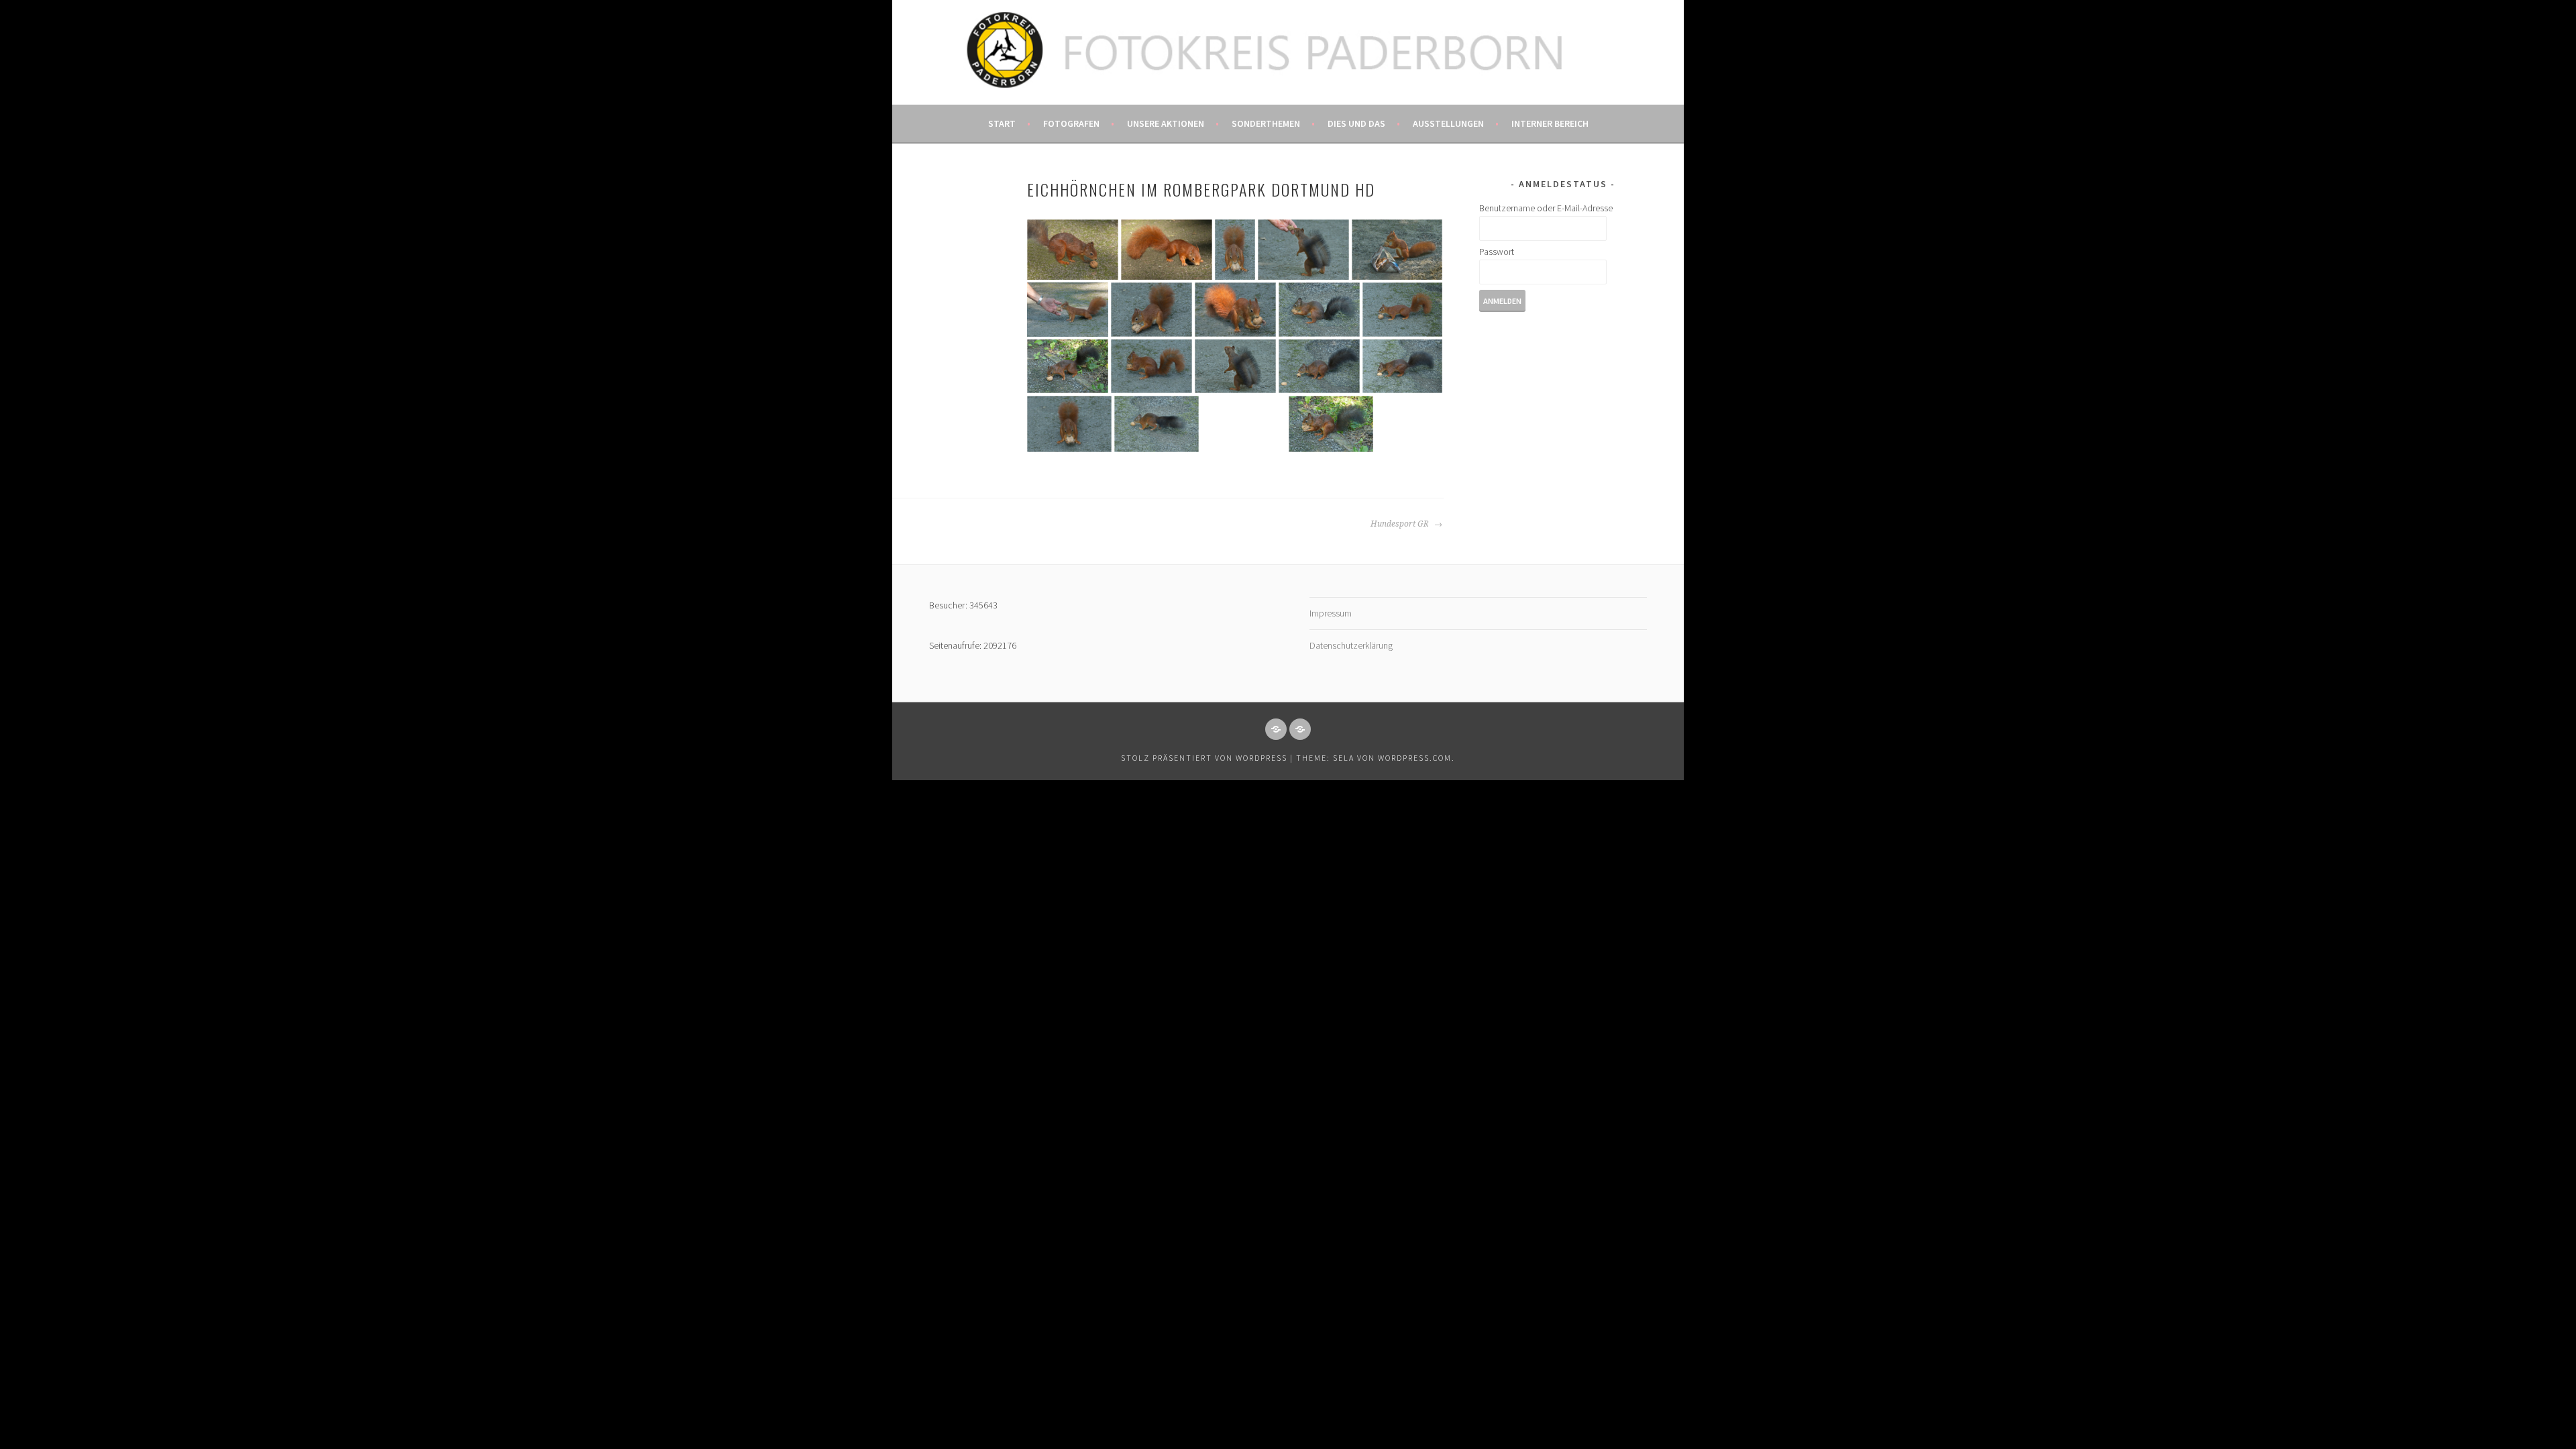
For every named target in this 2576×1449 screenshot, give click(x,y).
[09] (1319, 310)
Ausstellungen (1448, 123)
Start (1002, 123)
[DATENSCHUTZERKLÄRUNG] (1300, 729)
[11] (1068, 366)
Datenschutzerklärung (1351, 645)
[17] (1157, 424)
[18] (1244, 424)
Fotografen (1071, 123)
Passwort (1497, 252)
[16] (1069, 424)
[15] (1402, 366)
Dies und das (1356, 123)
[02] (1167, 250)
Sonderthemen (1266, 123)
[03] (1235, 250)
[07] (1151, 310)
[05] (1397, 250)
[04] (1303, 250)
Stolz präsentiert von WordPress (1204, 758)
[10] (1402, 310)
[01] (1073, 250)
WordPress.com (1415, 758)
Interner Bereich (1550, 123)
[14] (1319, 366)
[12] (1151, 366)
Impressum (1331, 613)
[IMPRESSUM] (1276, 729)
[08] (1235, 310)
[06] (1068, 310)
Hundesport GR (1401, 524)
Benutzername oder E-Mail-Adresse (1546, 208)
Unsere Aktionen (1166, 123)
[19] (1331, 424)
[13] (1235, 366)
